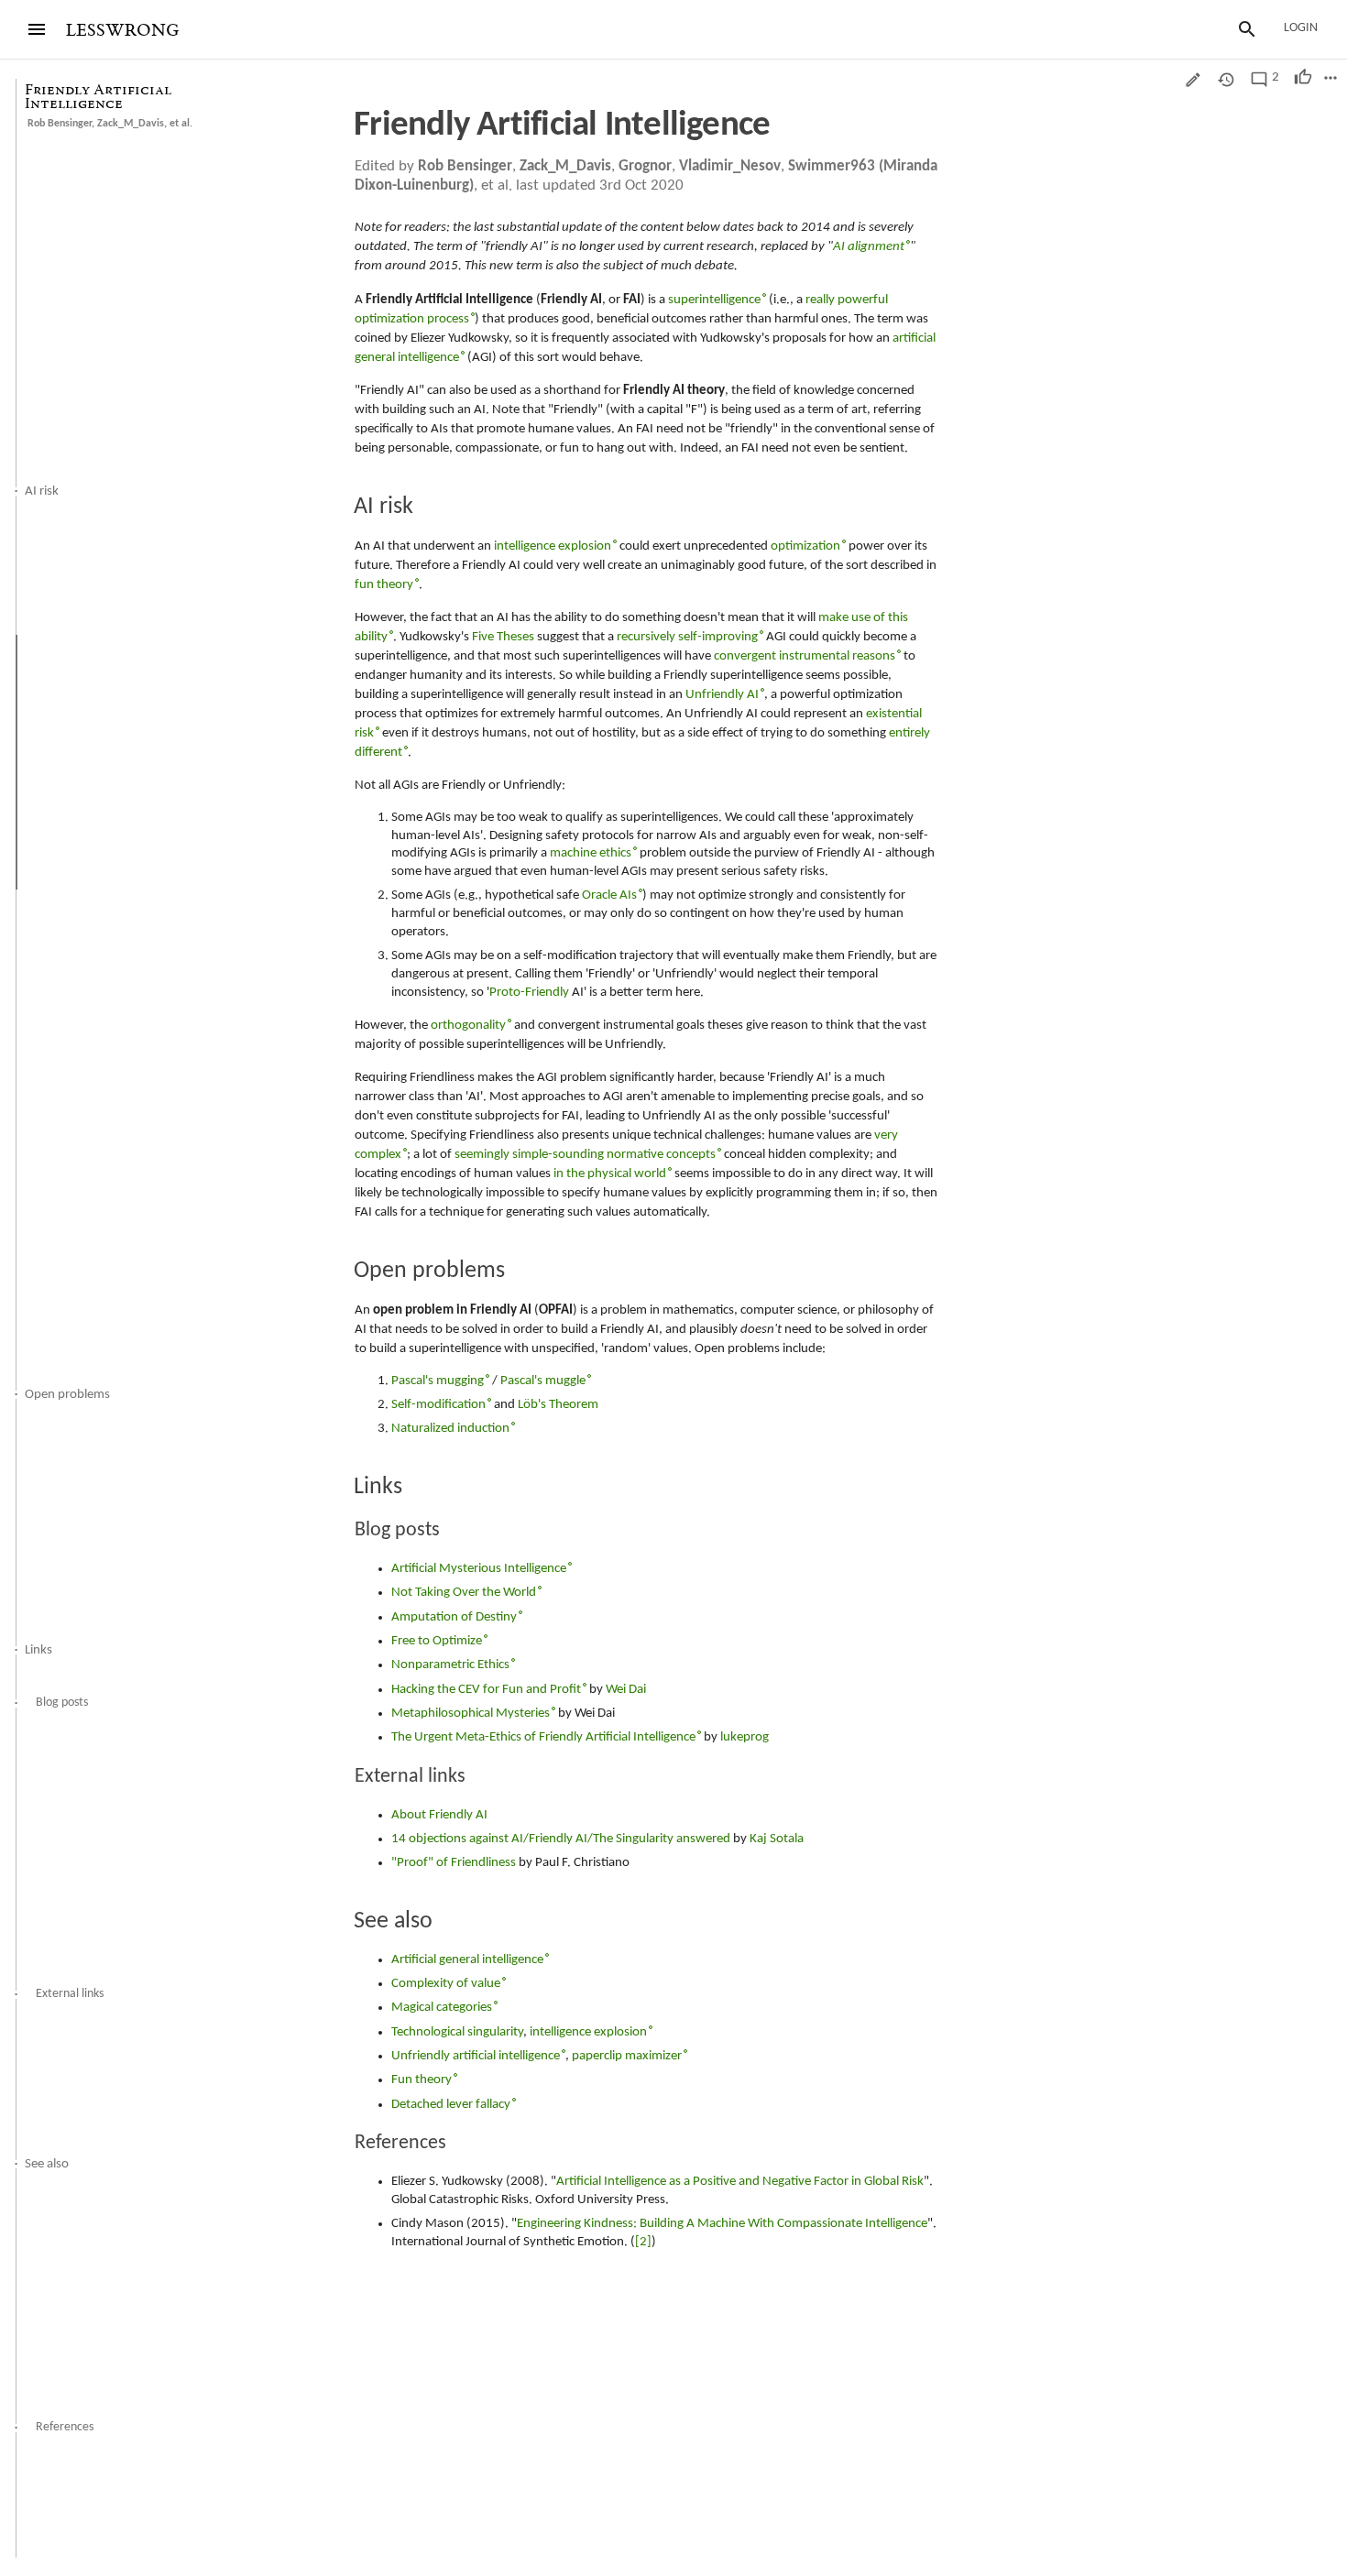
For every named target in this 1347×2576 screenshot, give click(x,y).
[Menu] (37, 29)
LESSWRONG (122, 31)
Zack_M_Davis (131, 124)
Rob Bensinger (60, 124)
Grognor (645, 166)
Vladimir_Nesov (730, 166)
